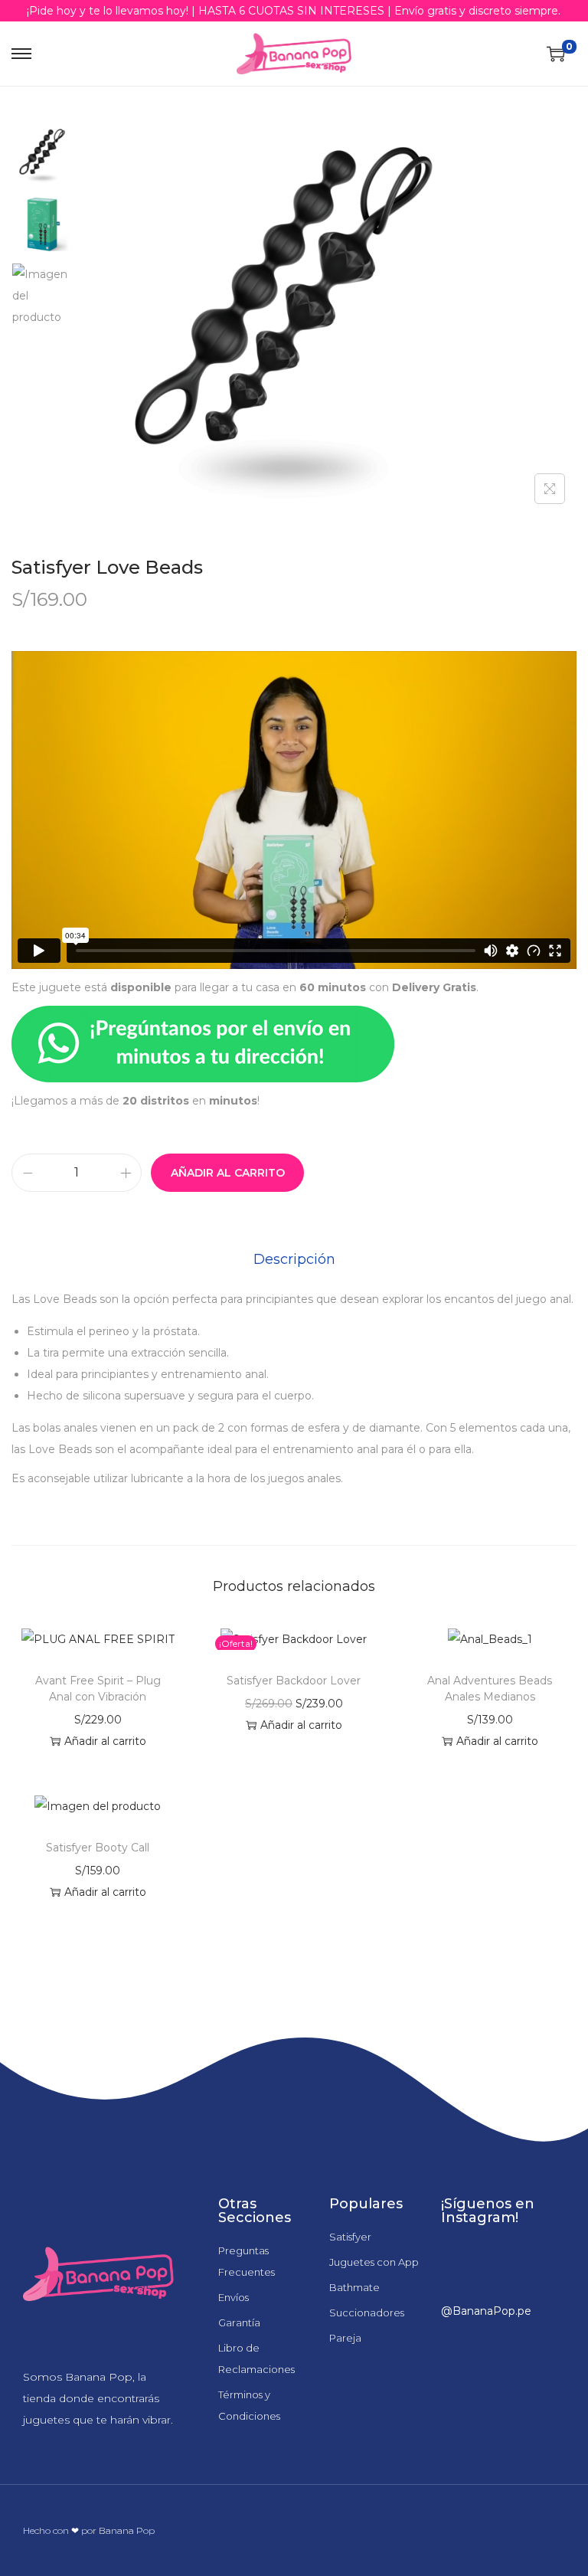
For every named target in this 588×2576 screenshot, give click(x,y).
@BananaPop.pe (486, 2311)
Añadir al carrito (228, 1173)
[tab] (294, 1259)
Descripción (294, 1259)
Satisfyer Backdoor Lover (294, 1681)
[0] (556, 54)
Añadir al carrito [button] (105, 1741)
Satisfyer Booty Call (98, 1848)
